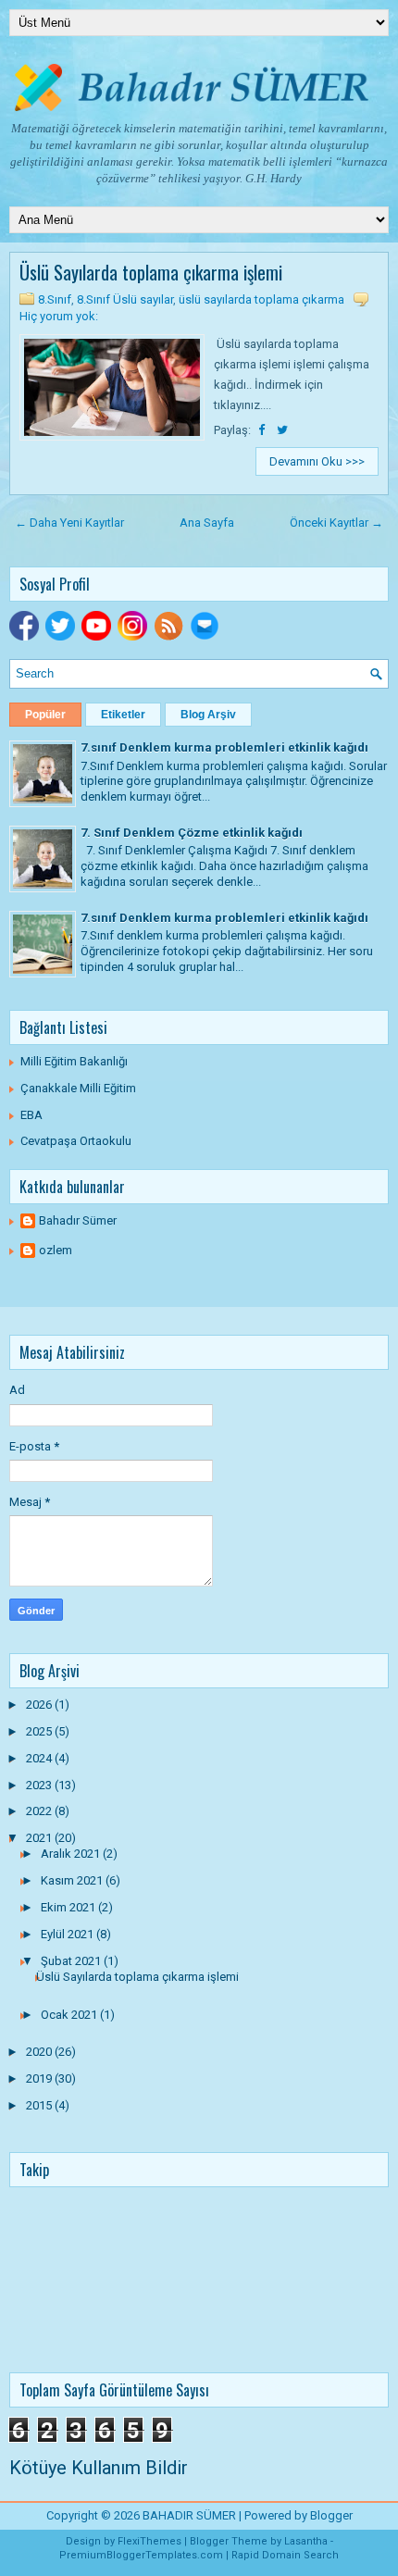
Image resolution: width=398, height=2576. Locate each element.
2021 (40, 1838)
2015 (40, 2105)
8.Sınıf (55, 299)
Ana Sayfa (207, 523)
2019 (40, 2078)
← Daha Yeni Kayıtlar (69, 523)
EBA (31, 1115)
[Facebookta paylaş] (263, 430)
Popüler (45, 715)
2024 (40, 1758)
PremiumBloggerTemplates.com (141, 2555)
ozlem (56, 1250)
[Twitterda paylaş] (282, 430)
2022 (40, 1811)
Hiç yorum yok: (59, 316)
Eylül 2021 (68, 1934)
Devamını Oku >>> (317, 461)
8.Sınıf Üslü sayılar (125, 299)
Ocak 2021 (70, 2015)
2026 (40, 1705)
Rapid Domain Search (285, 2555)
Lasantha (306, 2541)
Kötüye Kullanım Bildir (99, 2468)
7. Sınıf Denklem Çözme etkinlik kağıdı (192, 833)
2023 (40, 1785)
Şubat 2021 (72, 1961)
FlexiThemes (149, 2541)
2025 (40, 1731)
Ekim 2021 (69, 1907)
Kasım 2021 (73, 1880)
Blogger (331, 2515)
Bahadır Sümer (78, 1220)
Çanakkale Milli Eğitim (78, 1088)
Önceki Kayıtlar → (336, 523)
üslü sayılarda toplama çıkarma (261, 299)
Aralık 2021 (72, 1854)
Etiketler (123, 715)
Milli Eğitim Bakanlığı (74, 1061)
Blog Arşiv (208, 715)
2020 (40, 2052)
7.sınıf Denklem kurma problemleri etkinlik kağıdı (224, 747)
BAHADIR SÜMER (189, 2515)
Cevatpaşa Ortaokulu (76, 1141)
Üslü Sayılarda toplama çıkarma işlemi (151, 272)
